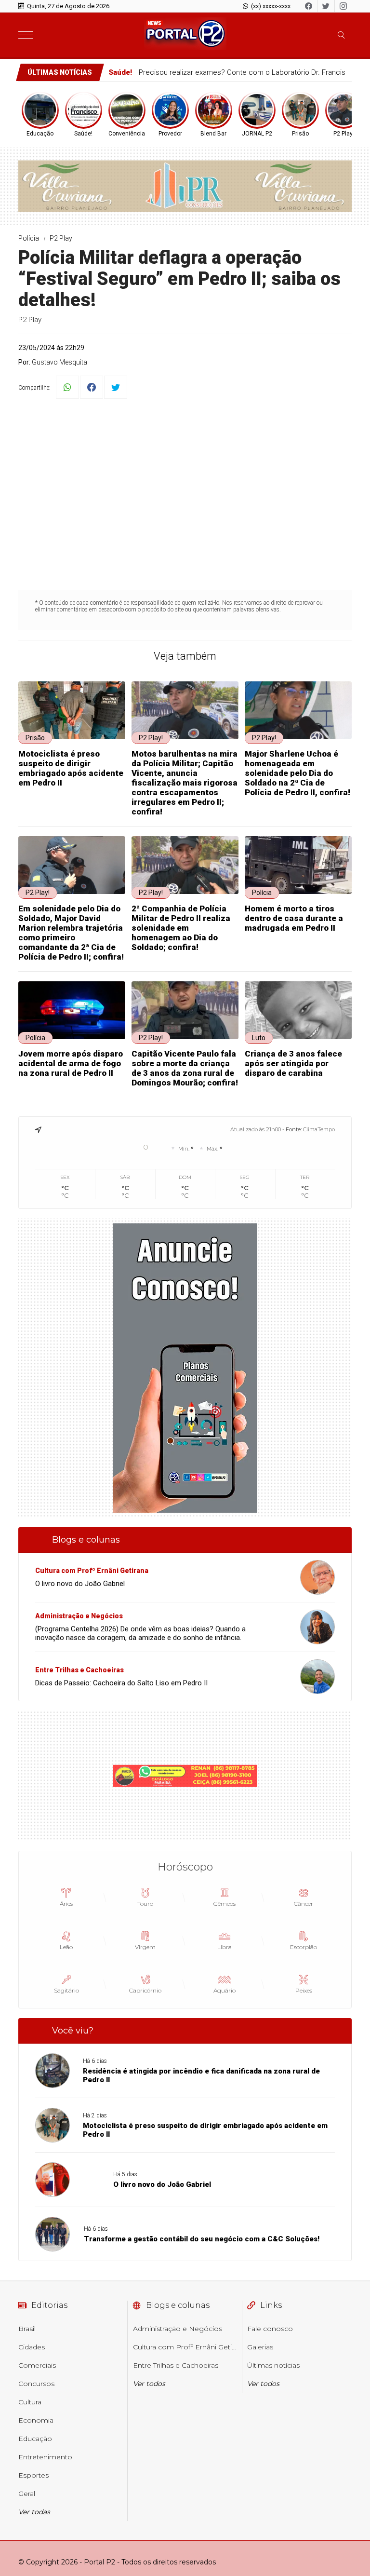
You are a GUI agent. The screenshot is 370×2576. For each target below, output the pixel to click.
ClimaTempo (319, 1129)
